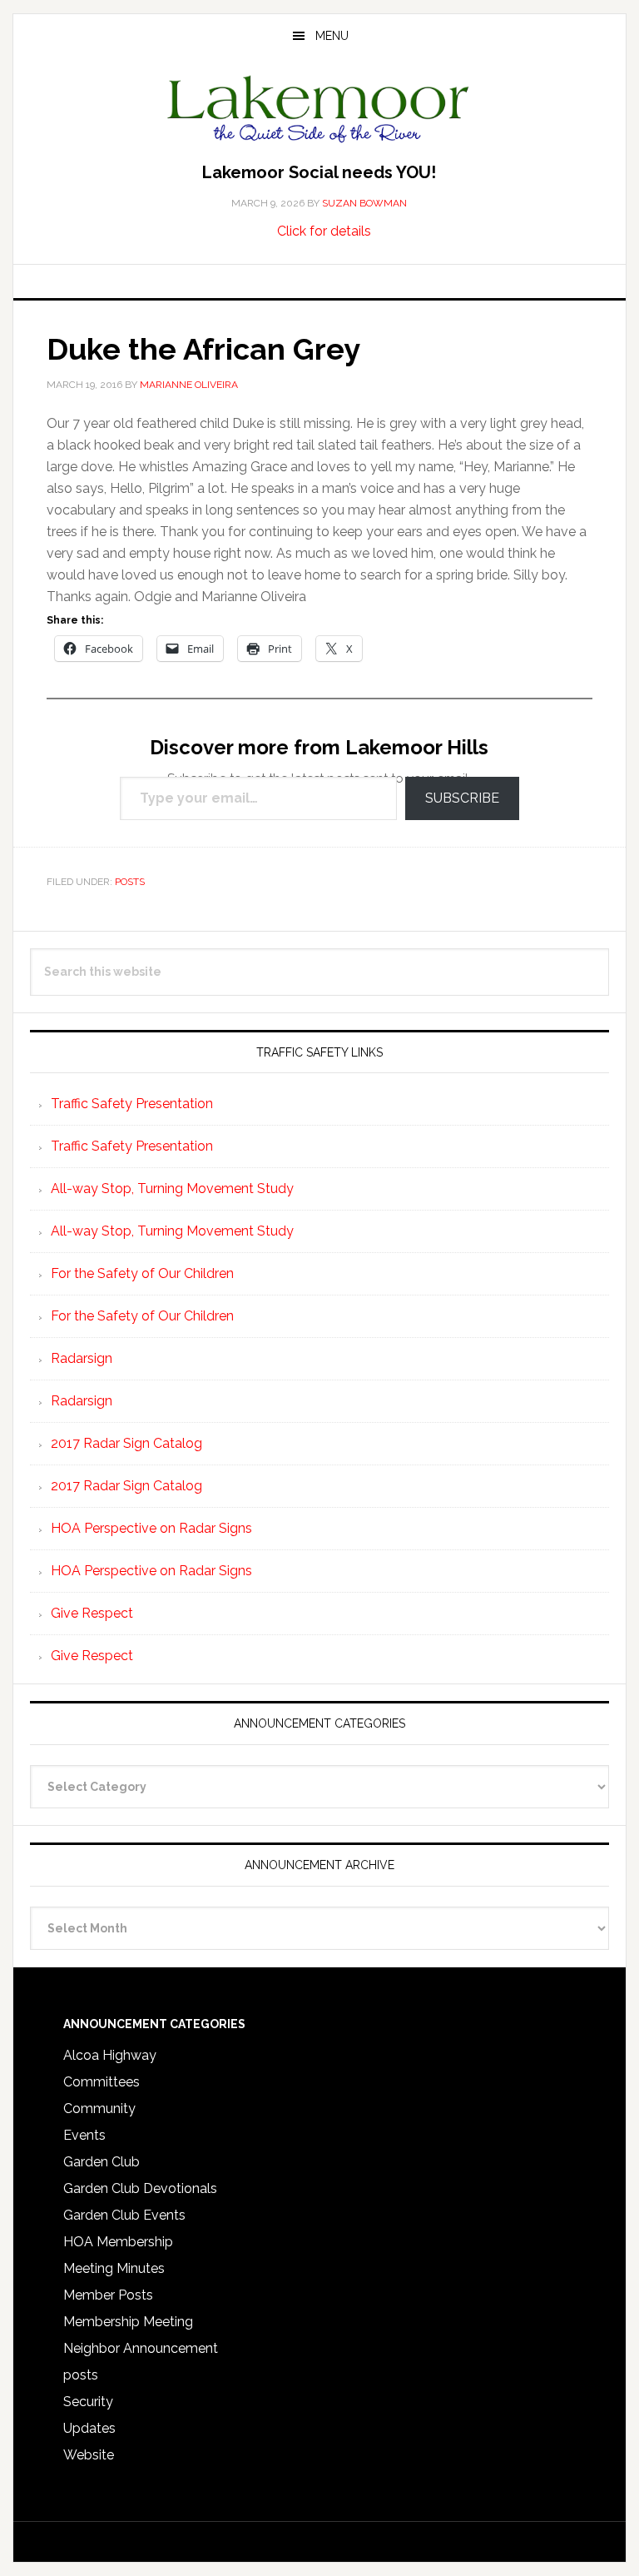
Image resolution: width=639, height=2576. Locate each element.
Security (88, 2402)
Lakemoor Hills (319, 112)
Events (84, 2135)
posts (130, 882)
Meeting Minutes (114, 2268)
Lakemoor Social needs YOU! (319, 172)
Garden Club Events (124, 2215)
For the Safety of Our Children (142, 1273)
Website (89, 2455)
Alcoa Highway (110, 2055)
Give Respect (92, 1613)
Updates (89, 2428)
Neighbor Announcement (141, 2348)
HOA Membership (118, 2242)
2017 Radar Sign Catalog (126, 1443)
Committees (102, 2082)
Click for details (324, 231)
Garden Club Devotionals (140, 2188)
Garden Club (102, 2162)
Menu (332, 36)
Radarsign (82, 1358)
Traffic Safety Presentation (132, 1104)
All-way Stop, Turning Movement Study (172, 1189)
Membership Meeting (128, 2322)
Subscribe (462, 798)
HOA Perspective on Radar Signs (151, 1528)
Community (99, 2109)
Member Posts (108, 2295)
